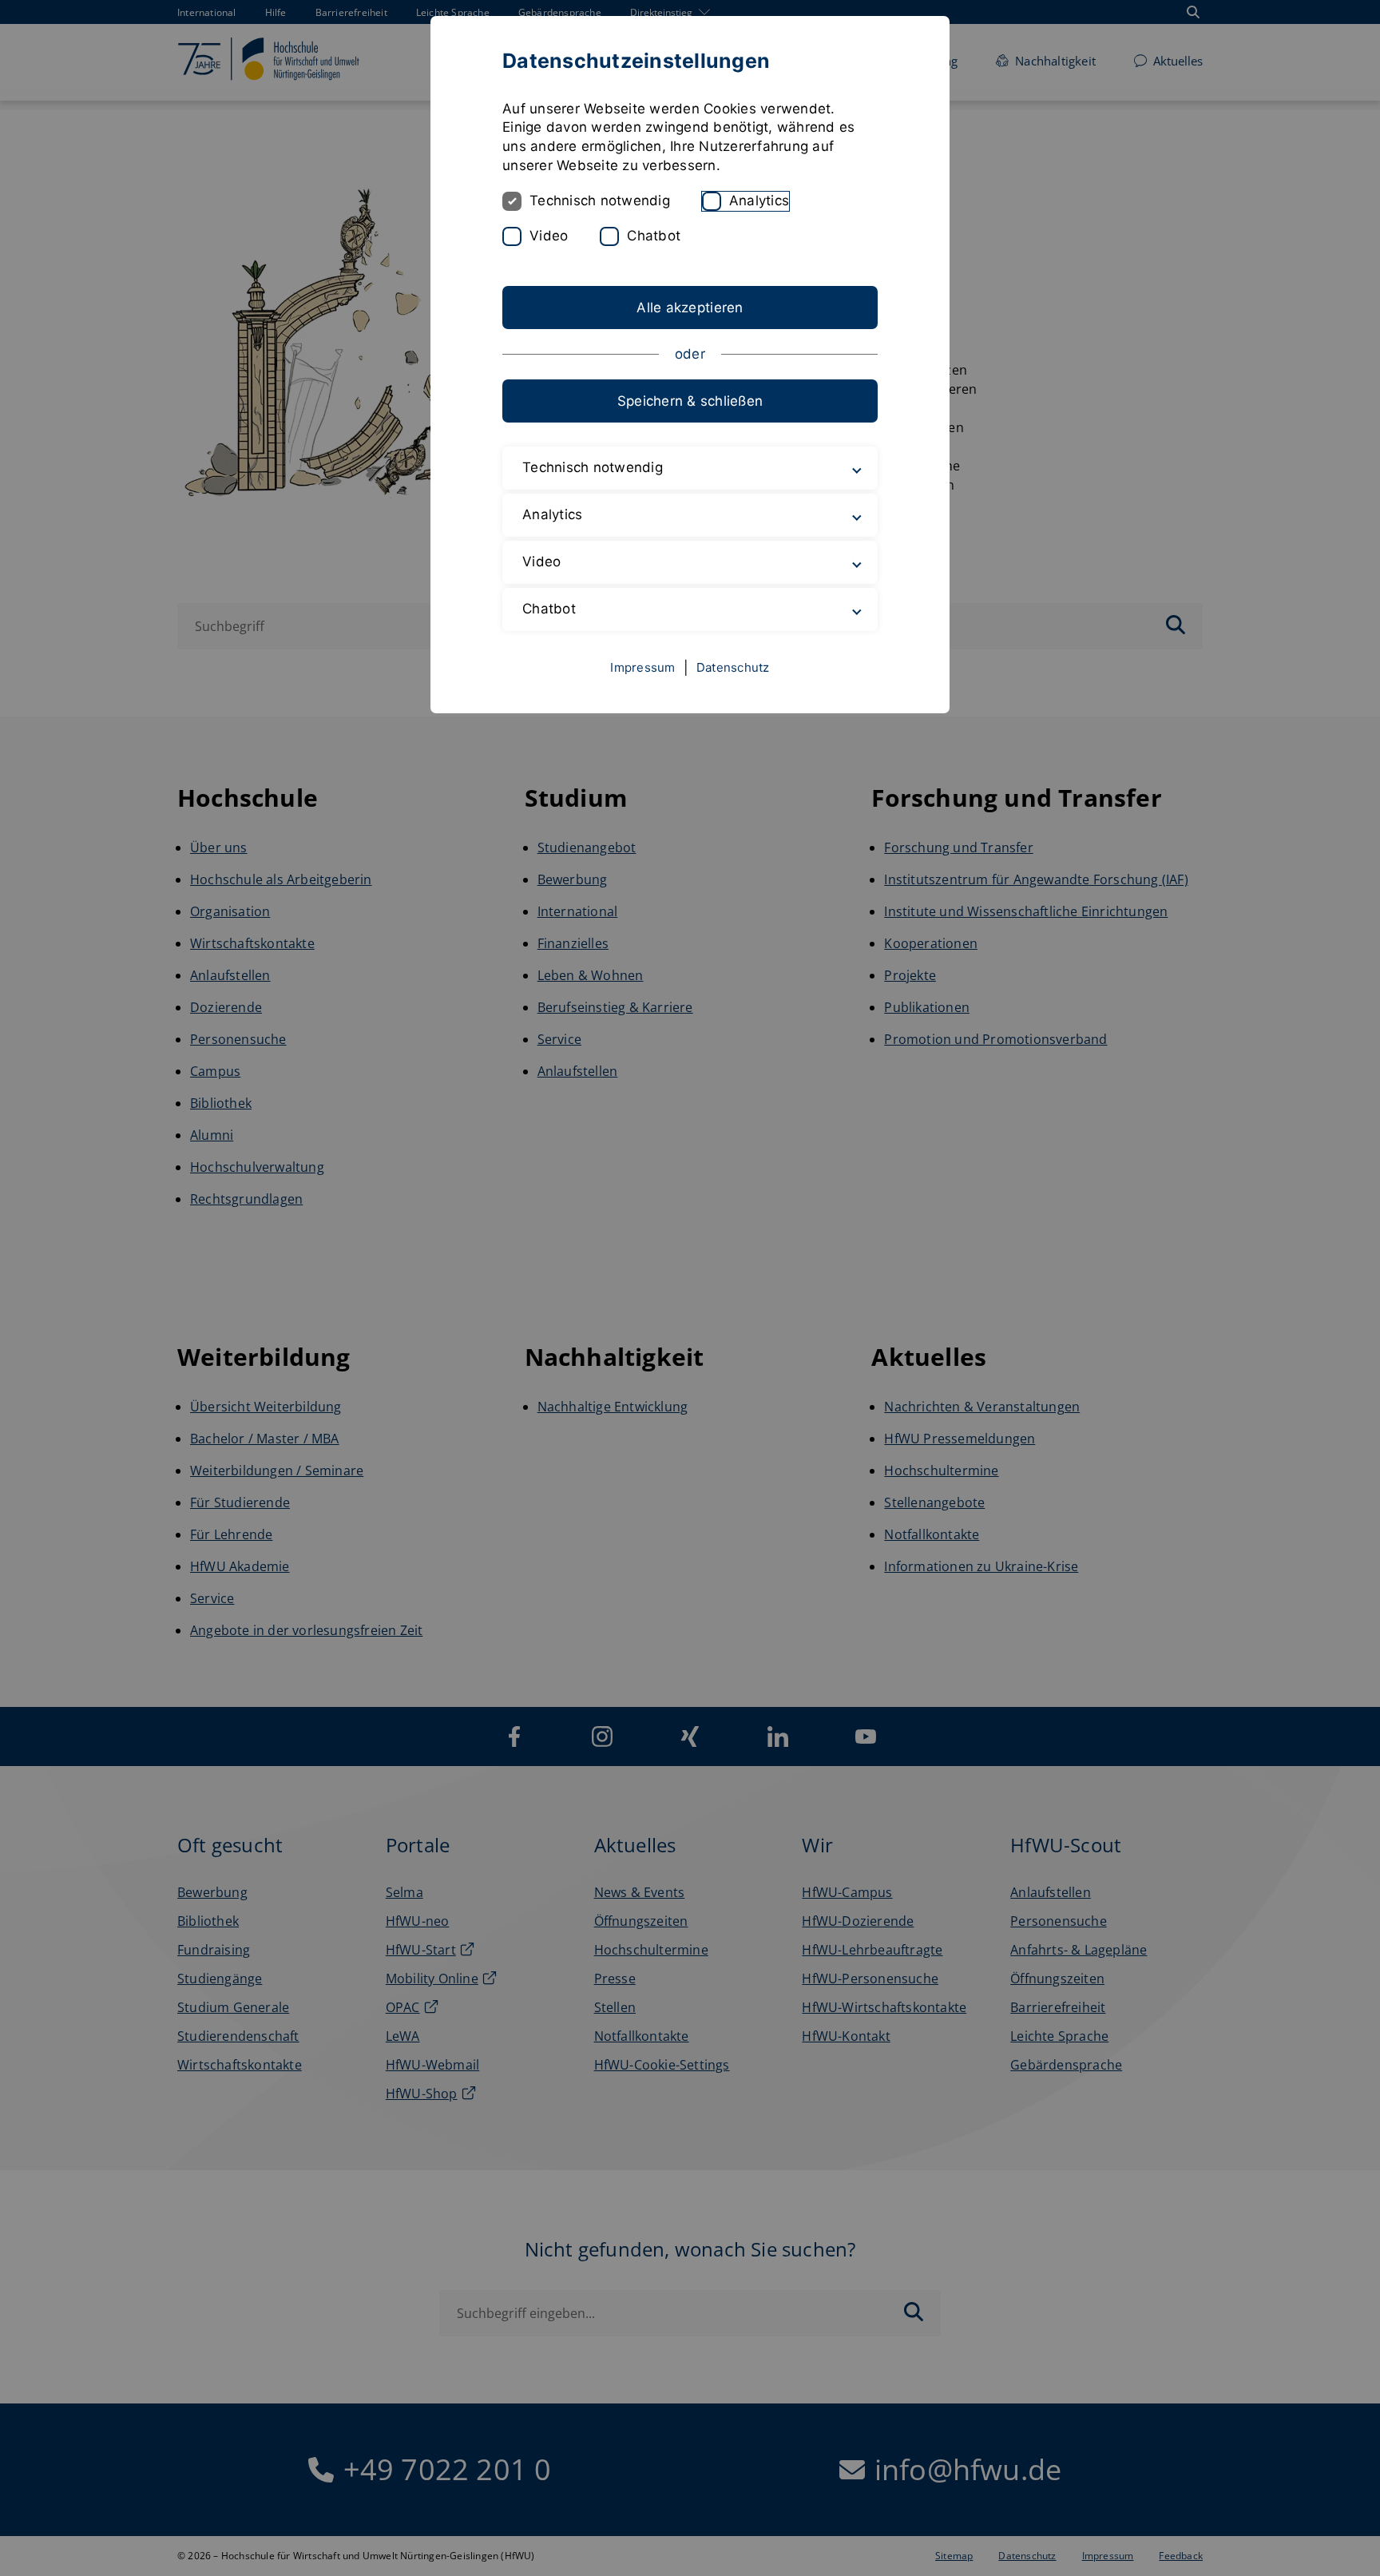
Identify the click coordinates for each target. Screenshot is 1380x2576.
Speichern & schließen (690, 401)
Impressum (642, 667)
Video (549, 236)
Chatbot (654, 236)
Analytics (759, 200)
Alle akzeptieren (690, 308)
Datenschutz (733, 667)
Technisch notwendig (600, 200)
